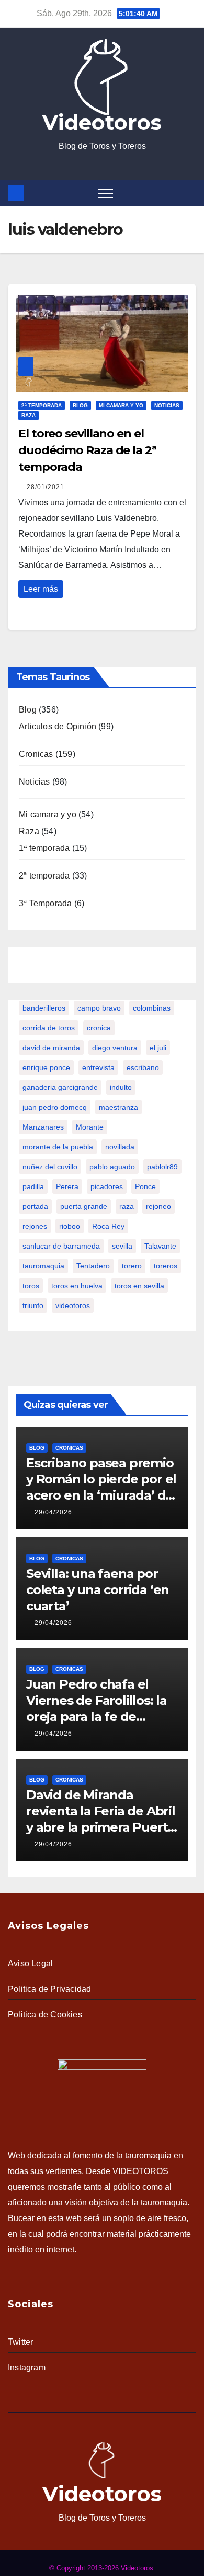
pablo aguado (112, 1167)
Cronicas (36, 754)
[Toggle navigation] (106, 193)
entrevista (98, 1067)
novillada (120, 1147)
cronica (99, 1028)
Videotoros (102, 122)
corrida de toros (49, 1028)
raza (127, 1206)
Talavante (160, 1246)
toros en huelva (77, 1286)
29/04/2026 (53, 1512)
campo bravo (99, 1008)
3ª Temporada (45, 903)
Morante (90, 1127)
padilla (33, 1186)
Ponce (145, 1186)
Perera (67, 1186)
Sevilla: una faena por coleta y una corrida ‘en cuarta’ (98, 1590)
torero (132, 1266)
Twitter (20, 2342)
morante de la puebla (58, 1147)
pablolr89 (162, 1167)
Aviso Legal (30, 1963)
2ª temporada (42, 405)
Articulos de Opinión (58, 726)
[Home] (16, 193)
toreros (166, 1266)
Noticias (167, 405)
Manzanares (43, 1127)
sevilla (122, 1246)
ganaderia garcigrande (60, 1087)
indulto (121, 1087)
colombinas (152, 1008)
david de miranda (51, 1048)
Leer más (41, 589)
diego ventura (115, 1048)
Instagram (27, 2367)
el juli (158, 1048)
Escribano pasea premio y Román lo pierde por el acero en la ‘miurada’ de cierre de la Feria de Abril (101, 1495)
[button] (190, 193)
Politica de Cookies (45, 2015)
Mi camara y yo (121, 405)
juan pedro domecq (55, 1107)
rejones (35, 1226)
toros (31, 1286)
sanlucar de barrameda (61, 1246)
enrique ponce (46, 1067)
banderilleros (44, 1008)
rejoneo (158, 1206)
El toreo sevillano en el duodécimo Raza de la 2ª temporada (87, 450)
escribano (143, 1067)
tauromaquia (43, 1266)
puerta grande (84, 1206)
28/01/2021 (46, 487)
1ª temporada (44, 848)
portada (35, 1206)
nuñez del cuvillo (50, 1167)
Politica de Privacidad (49, 1989)
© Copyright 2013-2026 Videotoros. (102, 2568)
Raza (29, 415)
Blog (80, 405)
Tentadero (93, 1266)
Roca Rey (108, 1226)
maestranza (118, 1107)
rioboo (70, 1226)
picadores (107, 1186)
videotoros (73, 1305)
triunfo (33, 1305)
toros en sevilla (139, 1286)
